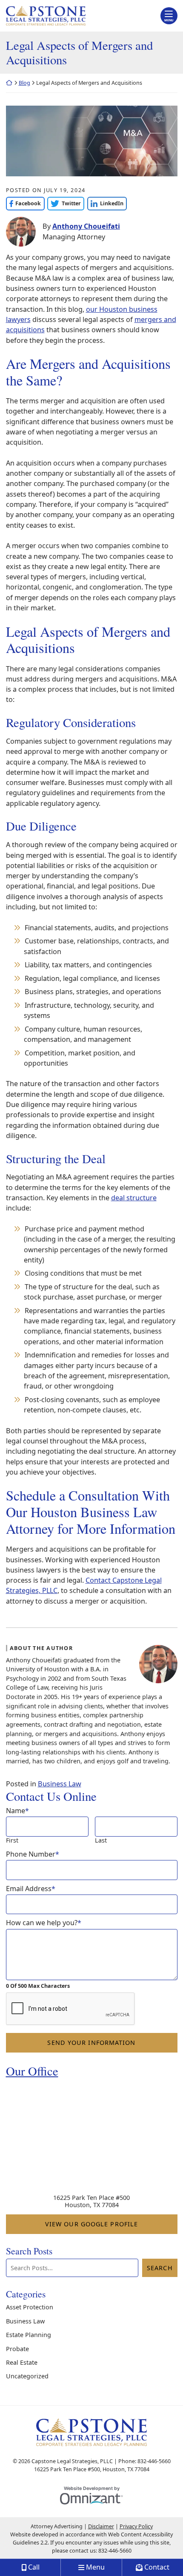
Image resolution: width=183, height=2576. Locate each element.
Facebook (24, 203)
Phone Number (33, 1854)
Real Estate (22, 2362)
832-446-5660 (115, 2551)
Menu (169, 20)
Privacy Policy (136, 2526)
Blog (24, 83)
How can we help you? (44, 1923)
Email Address (31, 1889)
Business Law (60, 1784)
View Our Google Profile (111, 2224)
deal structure (134, 1198)
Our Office (32, 2071)
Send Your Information (91, 2043)
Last (101, 1840)
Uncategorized (27, 2376)
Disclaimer (101, 2526)
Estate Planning (29, 2335)
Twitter (64, 203)
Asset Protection (30, 2307)
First (12, 1840)
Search (160, 2268)
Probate (17, 2349)
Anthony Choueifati (86, 226)
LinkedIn (105, 203)
